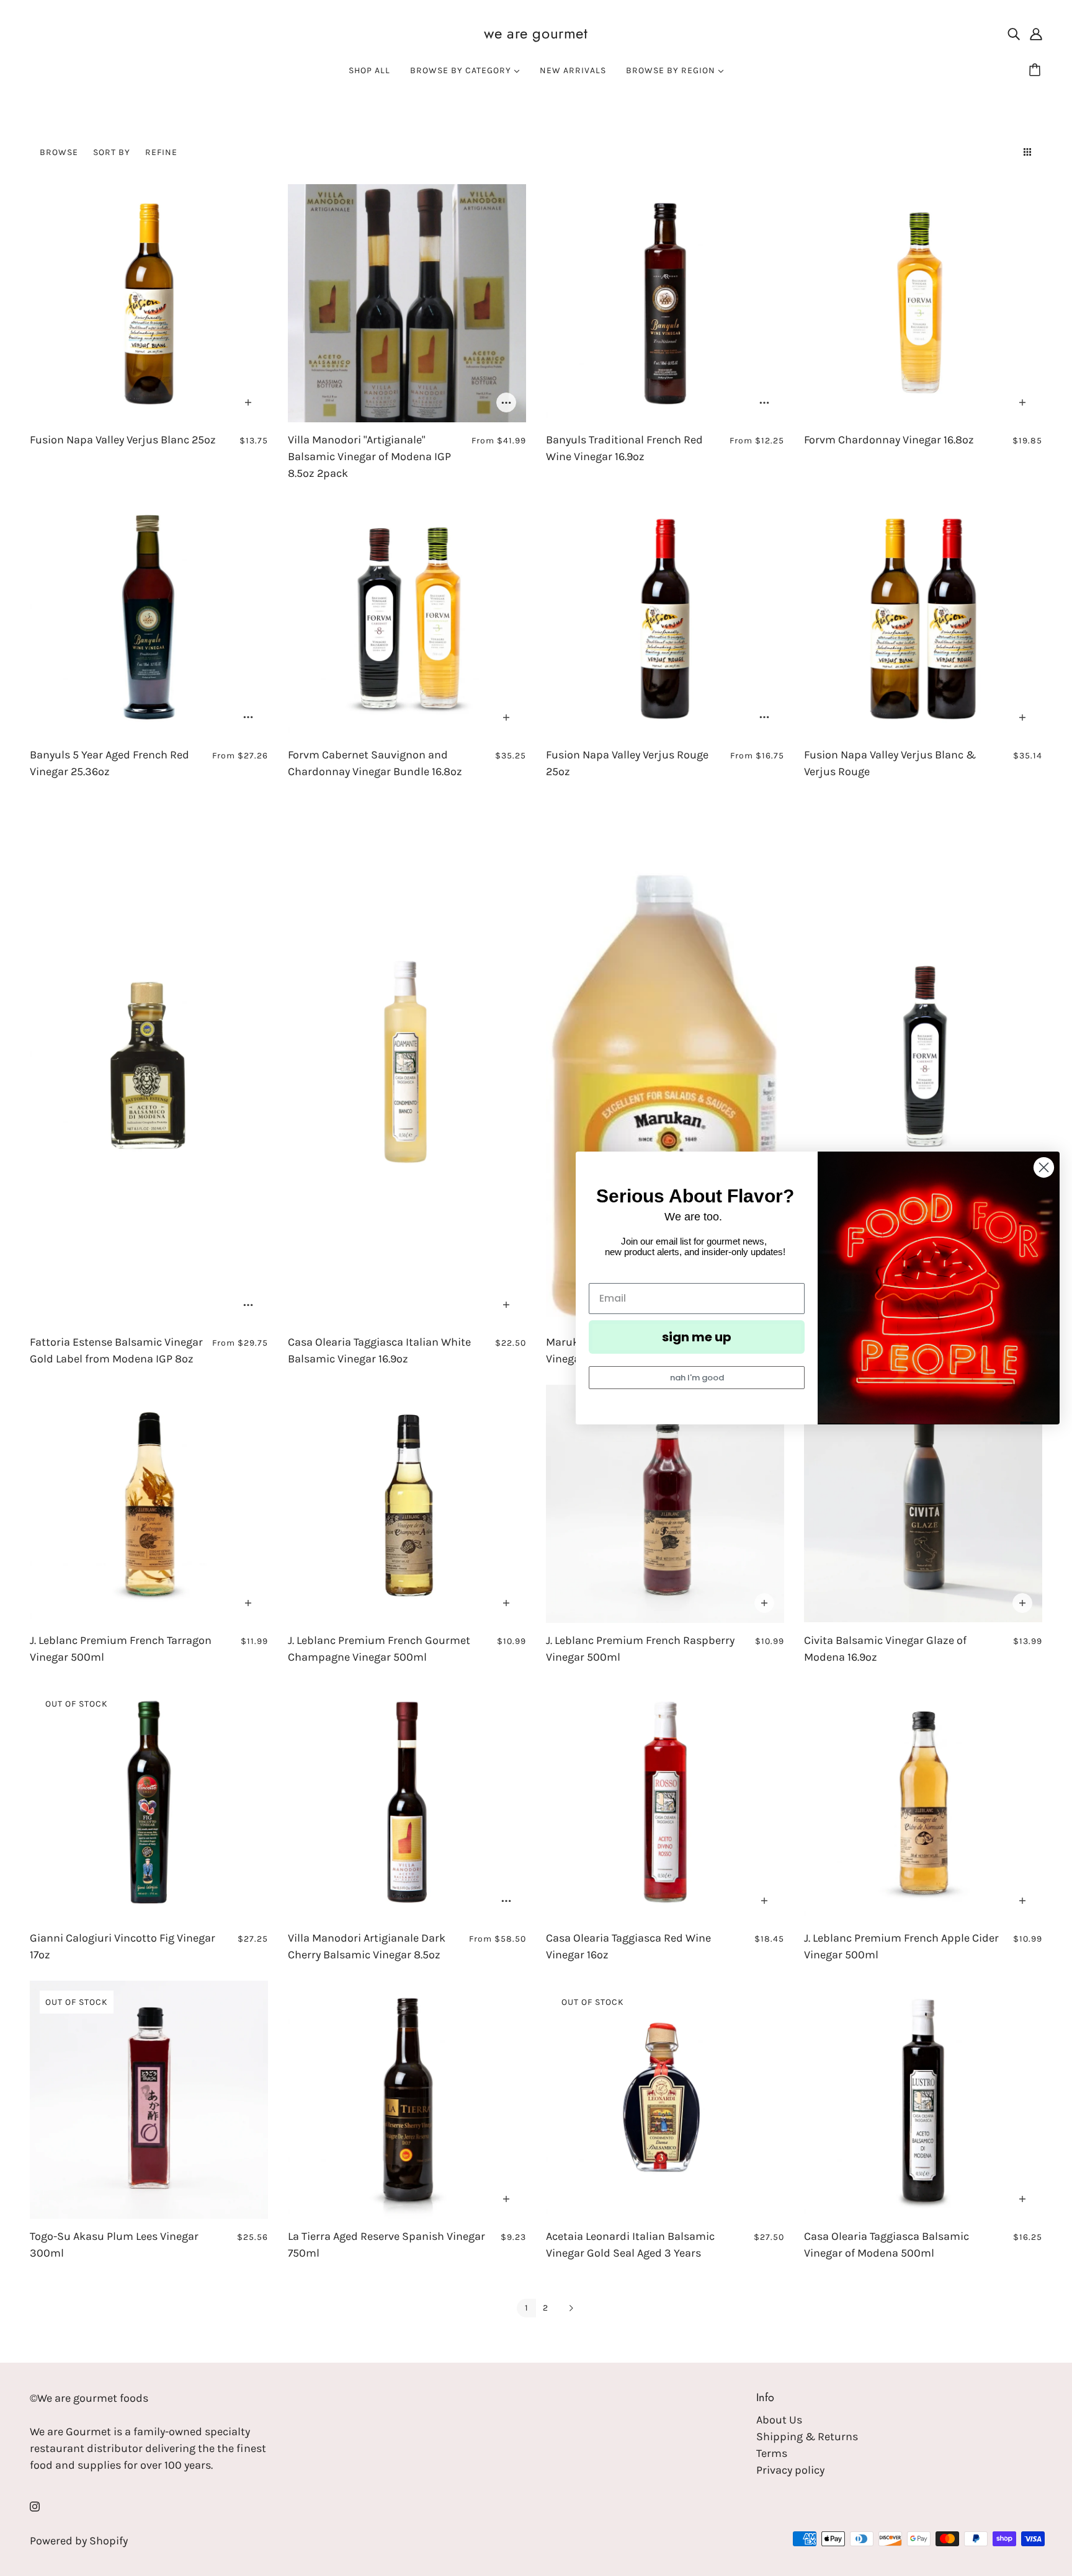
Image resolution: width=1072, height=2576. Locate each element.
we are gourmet (536, 33)
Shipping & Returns (807, 2436)
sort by (112, 152)
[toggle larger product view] (1005, 152)
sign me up (697, 1337)
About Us (779, 2420)
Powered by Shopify (79, 2541)
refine (161, 152)
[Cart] (1037, 71)
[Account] (1036, 33)
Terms (772, 2453)
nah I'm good (697, 1378)
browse (59, 152)
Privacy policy (790, 2470)
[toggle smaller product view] (1030, 152)
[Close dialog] (1044, 1167)
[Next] (571, 2309)
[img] (1014, 33)
